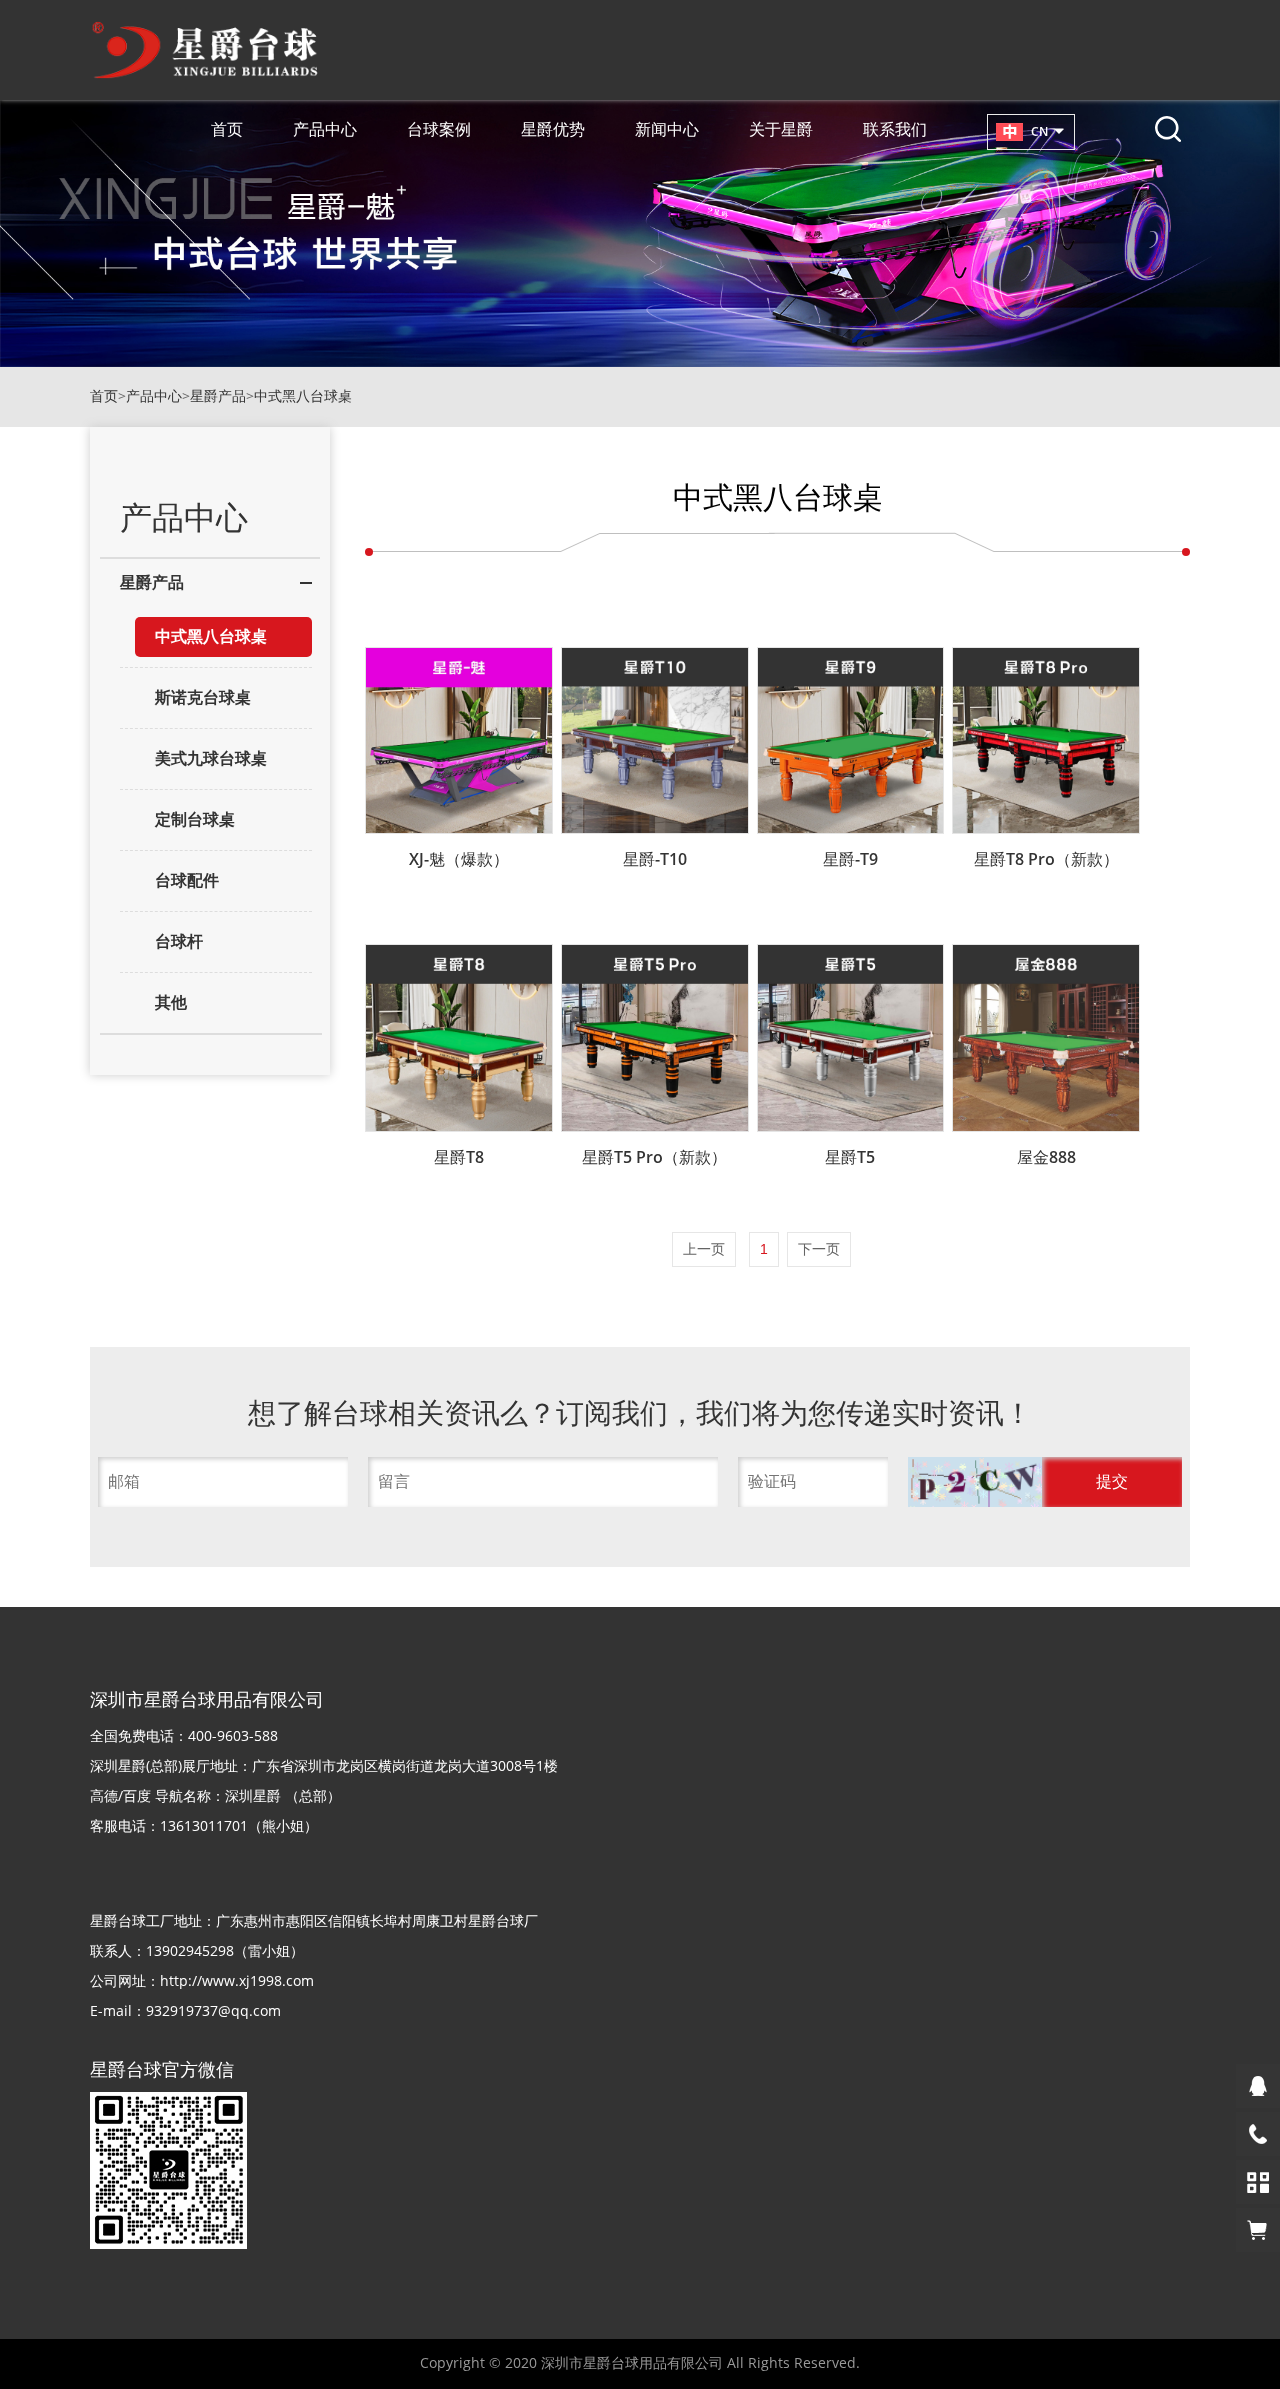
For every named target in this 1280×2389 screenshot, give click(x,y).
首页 (227, 129)
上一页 (704, 1249)
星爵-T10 (655, 859)
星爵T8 (459, 1157)
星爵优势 (553, 129)
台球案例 (439, 129)
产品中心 (325, 129)
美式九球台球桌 (211, 758)
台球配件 (187, 880)
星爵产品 (218, 396)
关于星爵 (781, 129)
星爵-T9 (850, 859)
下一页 (819, 1249)
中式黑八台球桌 (303, 396)
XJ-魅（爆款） (459, 859)
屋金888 (1046, 1157)
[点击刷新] (974, 1482)
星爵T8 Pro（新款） (1046, 859)
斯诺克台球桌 (203, 697)
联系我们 (895, 129)
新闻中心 (667, 129)
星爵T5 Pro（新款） (654, 1157)
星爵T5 (850, 1157)
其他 (171, 1002)
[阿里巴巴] (1258, 2230)
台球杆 (179, 941)
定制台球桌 (195, 819)
